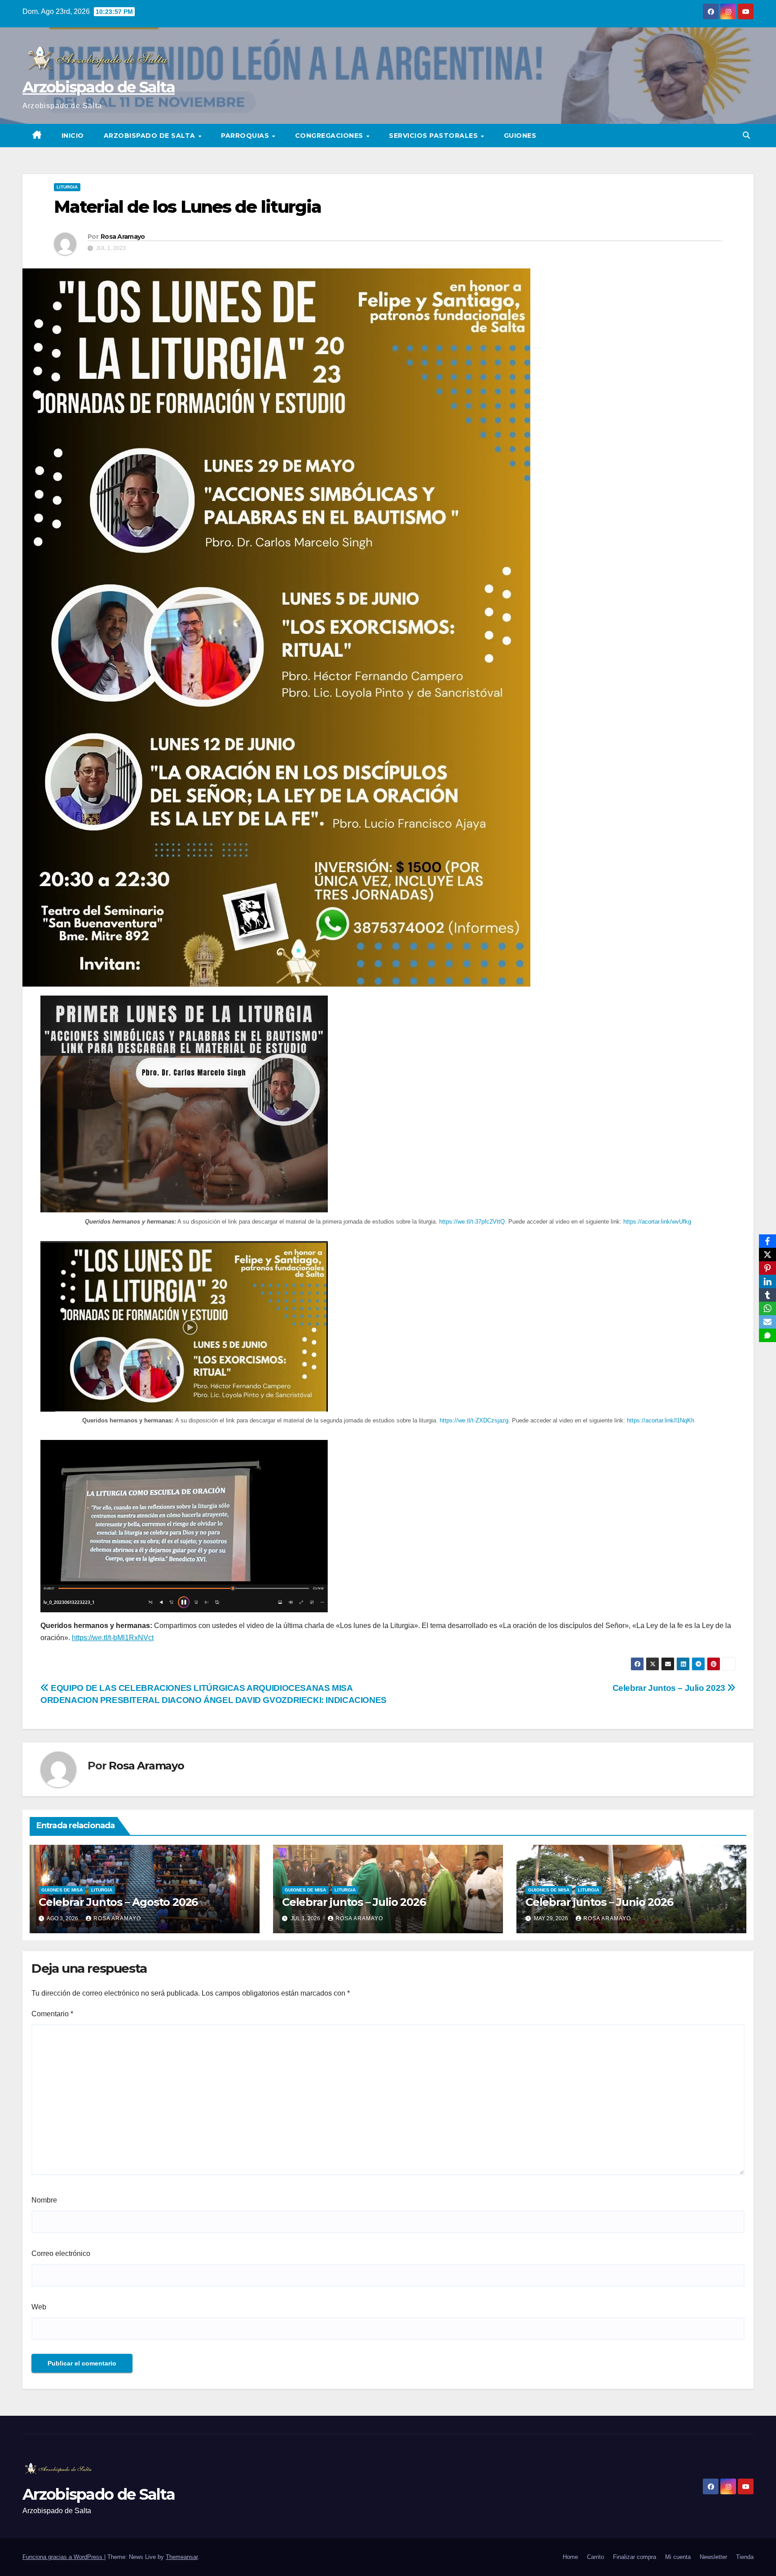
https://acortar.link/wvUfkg (657, 1222)
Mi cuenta (678, 2557)
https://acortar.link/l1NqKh (661, 1420)
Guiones (520, 136)
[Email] (767, 1322)
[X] (767, 1255)
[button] (746, 135)
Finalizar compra (635, 2557)
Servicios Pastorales (434, 136)
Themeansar (182, 2557)
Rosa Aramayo (123, 237)
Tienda (745, 2557)
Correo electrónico (61, 2253)
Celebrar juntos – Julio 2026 (354, 1902)
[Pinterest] (767, 1268)
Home (570, 2557)
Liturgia (67, 187)
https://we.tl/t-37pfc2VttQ (472, 1222)
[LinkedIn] (767, 1281)
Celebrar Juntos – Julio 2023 (670, 1688)
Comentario (52, 2014)
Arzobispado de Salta (99, 87)
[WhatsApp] (767, 1308)
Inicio (73, 136)
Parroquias (246, 136)
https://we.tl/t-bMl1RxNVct (113, 1638)
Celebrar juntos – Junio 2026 (599, 1902)
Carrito (595, 2557)
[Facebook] (767, 1241)
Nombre (44, 2200)
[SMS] (767, 1335)
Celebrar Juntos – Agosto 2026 (118, 1902)
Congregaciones (330, 136)
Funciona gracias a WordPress (63, 2557)
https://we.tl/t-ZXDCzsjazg (474, 1420)
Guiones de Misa (62, 1890)
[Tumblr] (767, 1295)
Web (39, 2307)
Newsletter (713, 2557)
